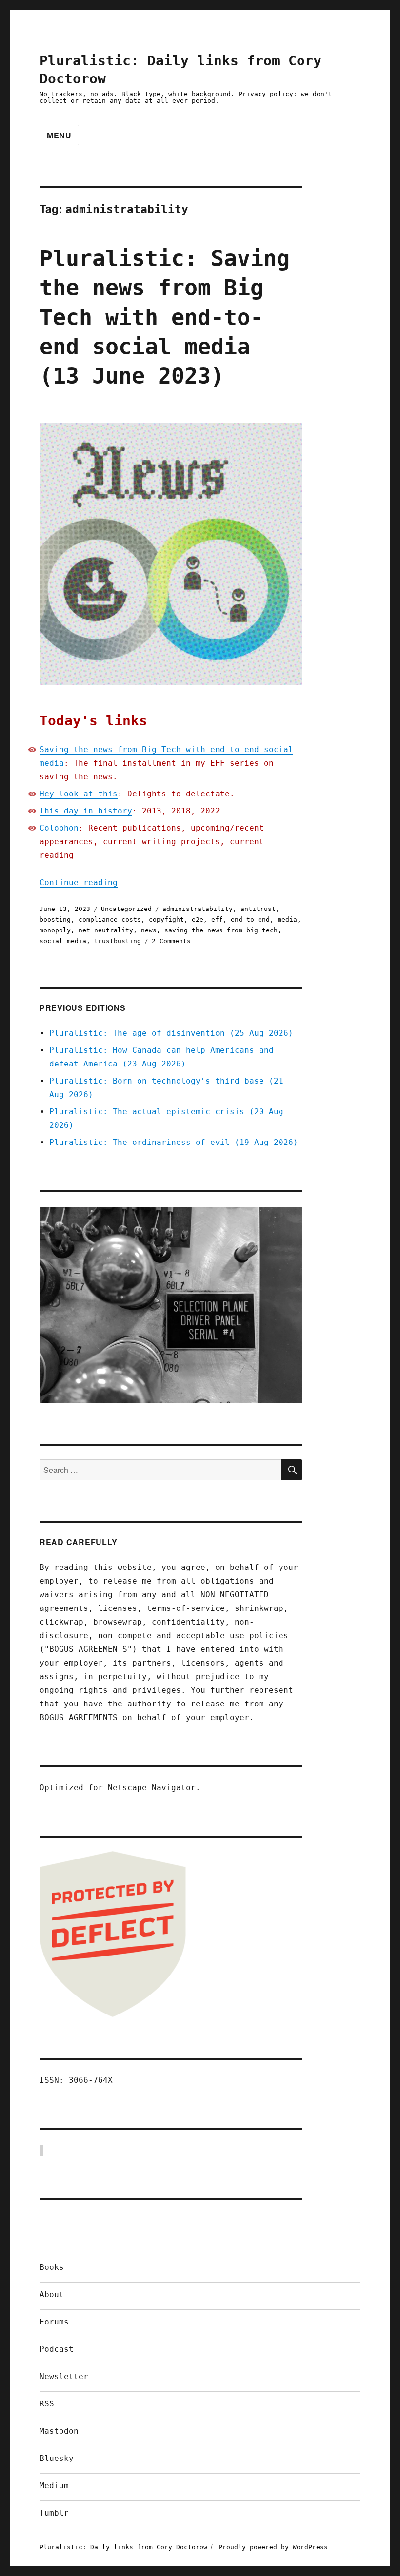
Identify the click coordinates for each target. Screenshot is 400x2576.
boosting (55, 920)
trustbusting (118, 941)
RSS (47, 2404)
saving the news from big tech (221, 930)
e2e (198, 920)
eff (217, 920)
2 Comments (171, 941)
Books (52, 2267)
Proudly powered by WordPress (273, 2547)
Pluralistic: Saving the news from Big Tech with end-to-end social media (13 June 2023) (165, 317)
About (52, 2295)
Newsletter (64, 2376)
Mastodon (59, 2431)
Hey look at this (79, 794)
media (287, 920)
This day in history (86, 811)
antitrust (258, 909)
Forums (54, 2322)
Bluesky (57, 2458)
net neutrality (106, 930)
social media (63, 941)
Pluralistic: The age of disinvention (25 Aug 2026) (171, 1033)
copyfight (166, 920)
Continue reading (79, 882)
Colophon (59, 828)
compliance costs (110, 920)
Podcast (57, 2349)
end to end (250, 920)
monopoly (55, 930)
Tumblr (54, 2513)
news (149, 930)
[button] (171, 1305)
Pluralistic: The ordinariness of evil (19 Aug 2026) (174, 1142)
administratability (198, 909)
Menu (59, 135)
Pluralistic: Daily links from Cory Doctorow (123, 2547)
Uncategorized (126, 909)
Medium (54, 2486)
